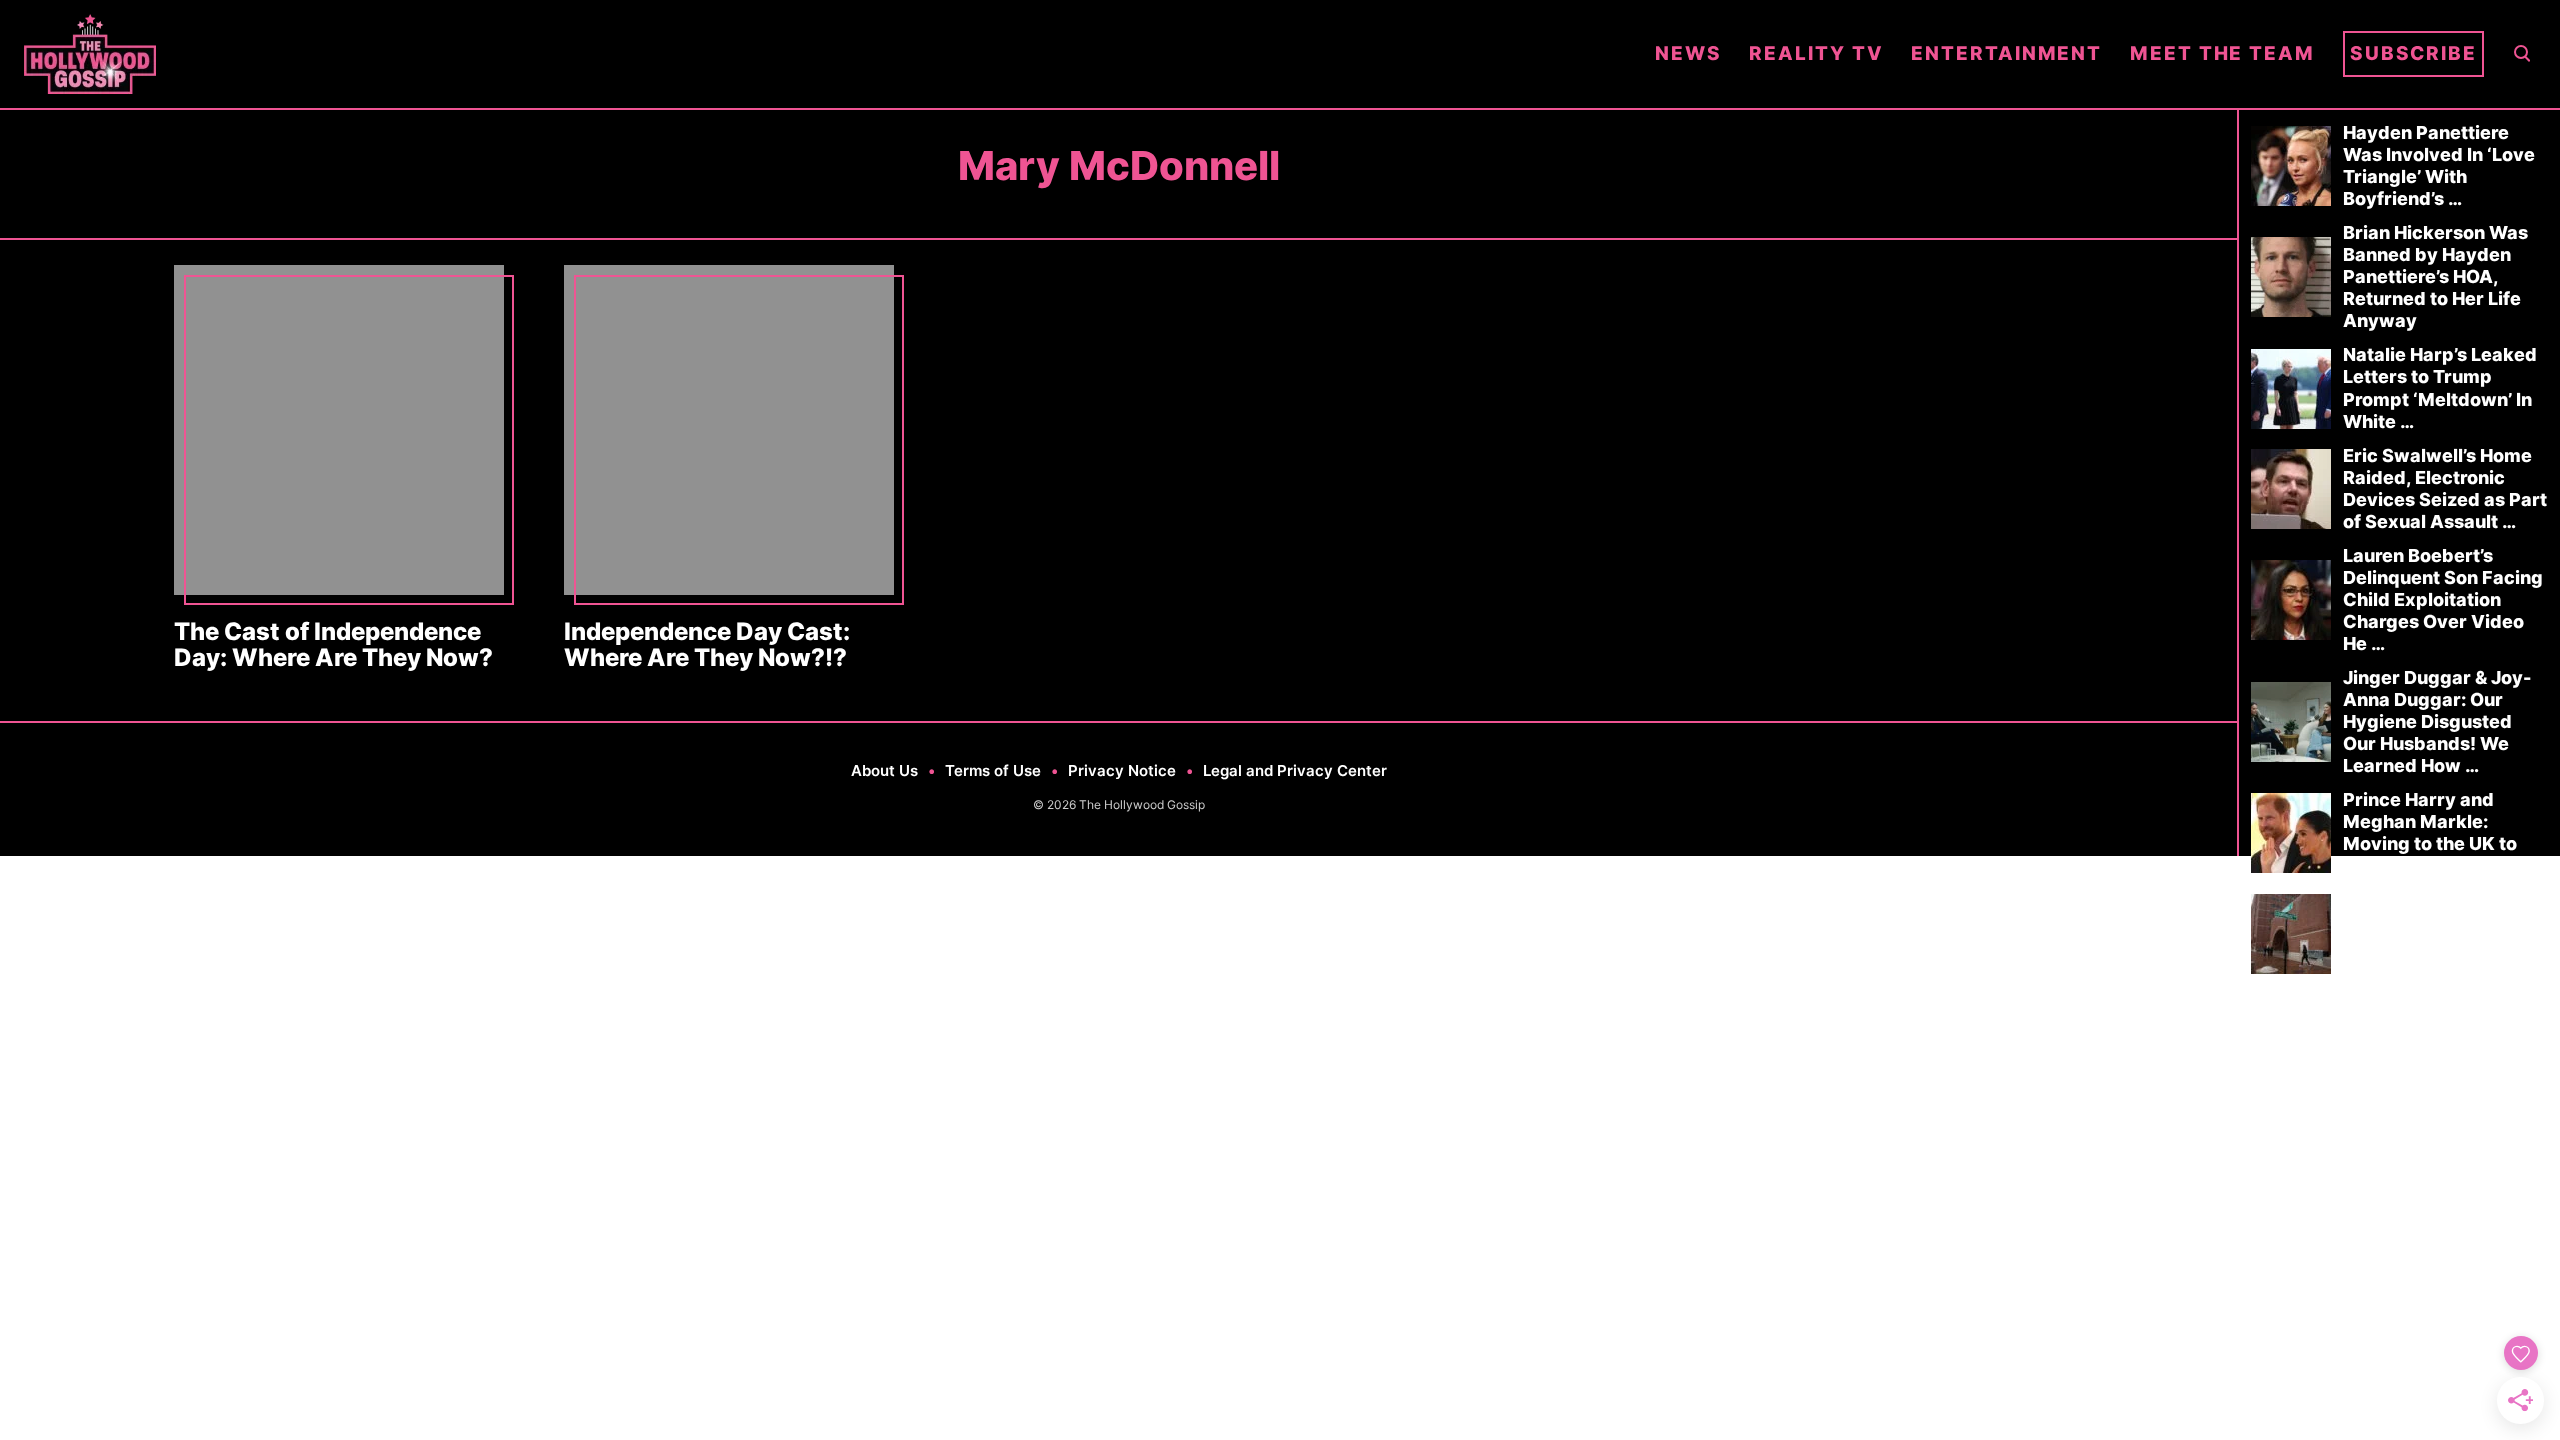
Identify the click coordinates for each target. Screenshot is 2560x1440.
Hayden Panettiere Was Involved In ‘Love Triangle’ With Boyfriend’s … (2439, 165)
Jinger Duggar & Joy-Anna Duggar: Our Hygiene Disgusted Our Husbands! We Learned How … (2437, 721)
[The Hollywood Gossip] (825, 54)
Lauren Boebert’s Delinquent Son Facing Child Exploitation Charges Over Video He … (2443, 599)
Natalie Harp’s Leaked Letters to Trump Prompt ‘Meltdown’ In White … (2440, 387)
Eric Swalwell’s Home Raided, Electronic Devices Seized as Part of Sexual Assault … (2445, 488)
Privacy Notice (1122, 770)
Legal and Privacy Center (1295, 770)
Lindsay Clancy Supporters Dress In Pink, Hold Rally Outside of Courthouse (2443, 932)
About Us (884, 770)
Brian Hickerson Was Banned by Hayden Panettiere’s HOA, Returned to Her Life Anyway (2435, 276)
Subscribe (2413, 53)
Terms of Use (993, 770)
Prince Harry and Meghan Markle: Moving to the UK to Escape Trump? (2430, 832)
